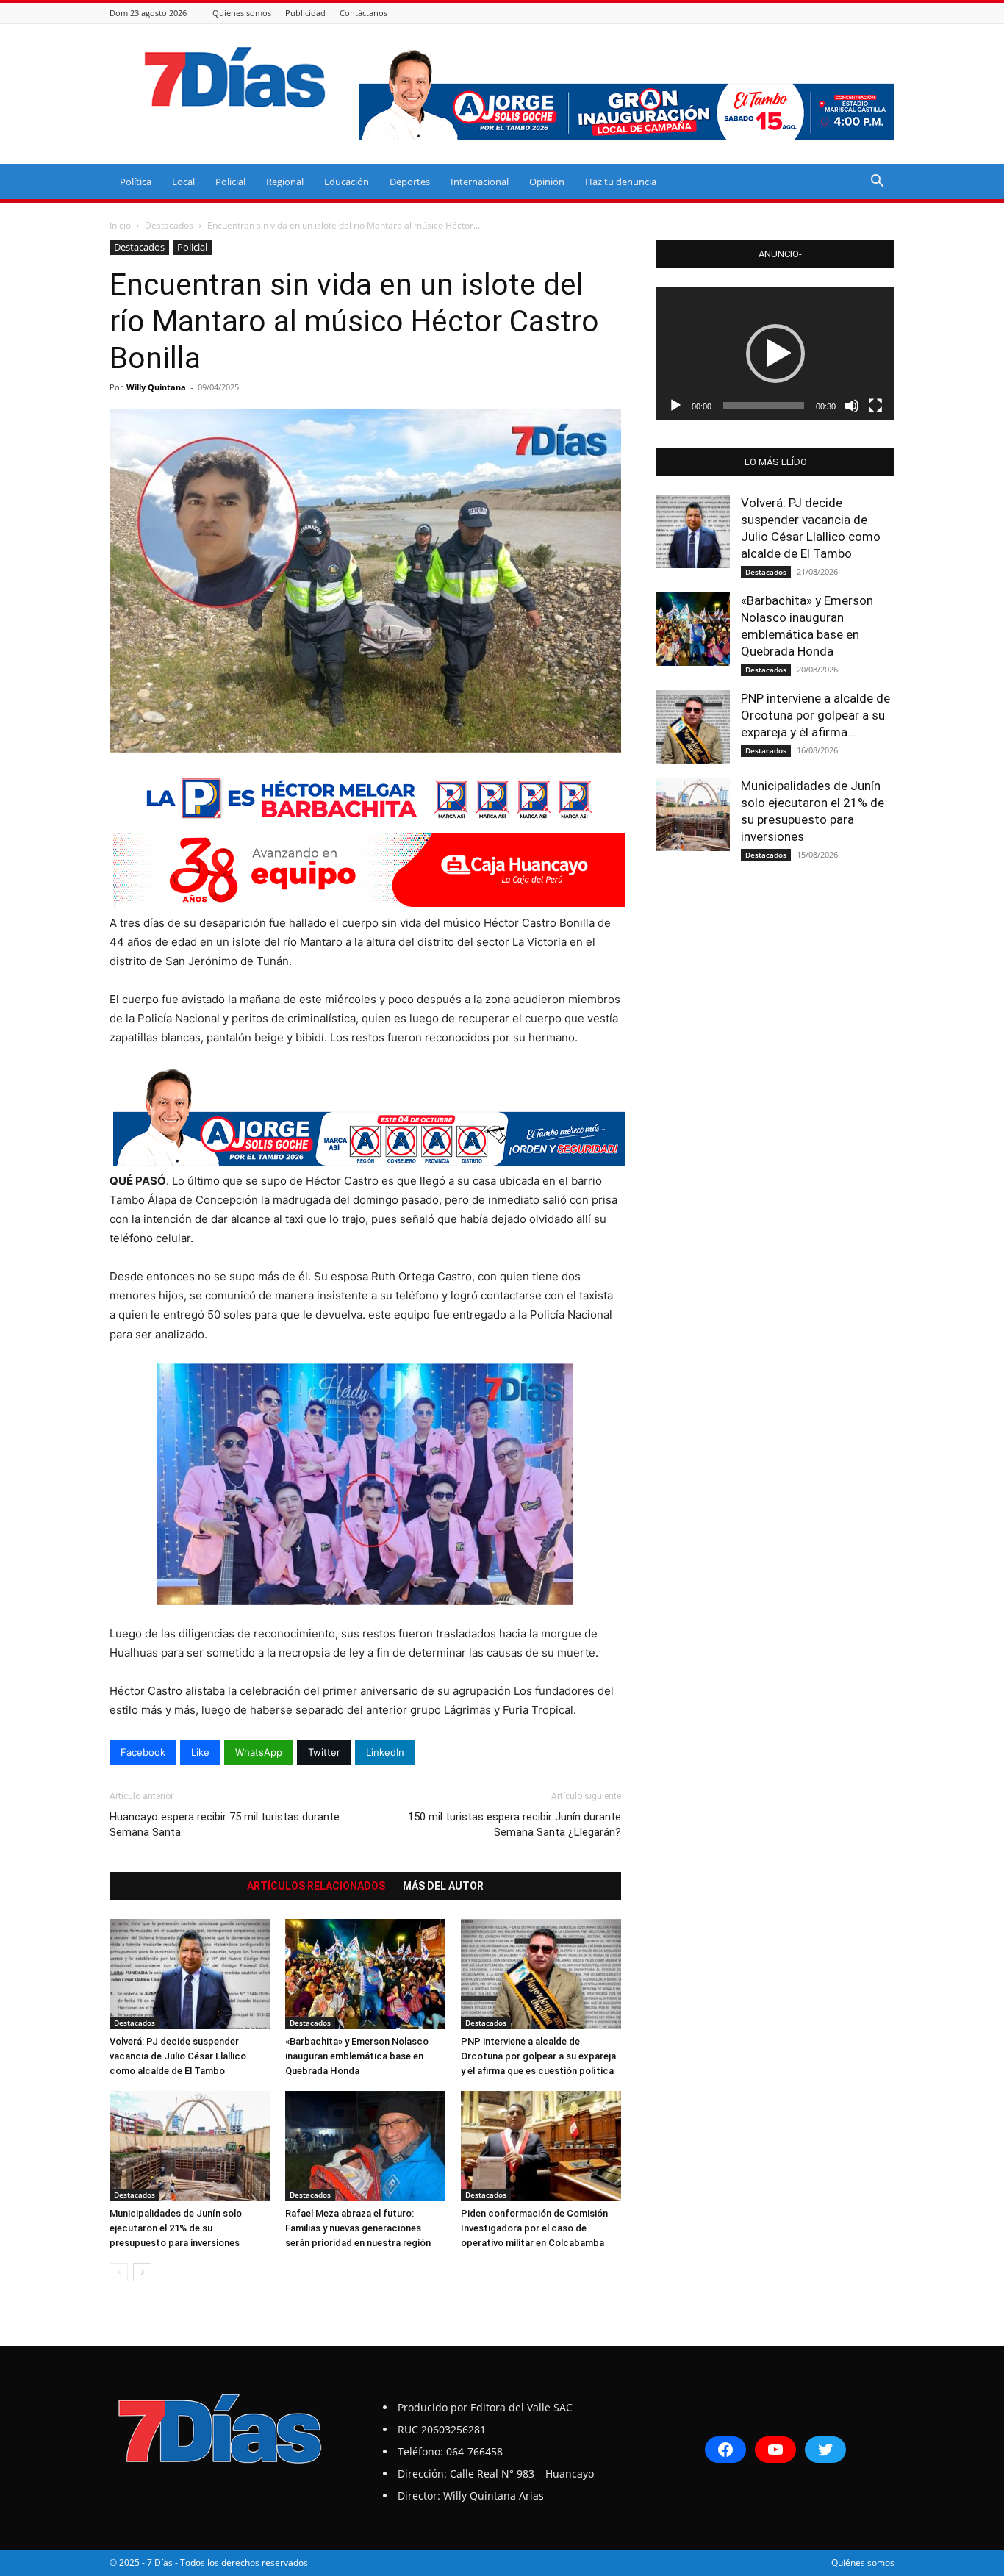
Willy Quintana (156, 387)
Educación (347, 182)
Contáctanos (363, 13)
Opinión (547, 182)
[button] (877, 183)
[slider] (764, 406)
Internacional (480, 182)
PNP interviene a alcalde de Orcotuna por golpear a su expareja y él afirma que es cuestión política (538, 2056)
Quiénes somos (242, 13)
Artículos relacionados (316, 1886)
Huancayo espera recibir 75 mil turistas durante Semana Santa (225, 1825)
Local (183, 182)
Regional (285, 182)
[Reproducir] (675, 406)
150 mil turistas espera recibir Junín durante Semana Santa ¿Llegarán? (514, 1825)
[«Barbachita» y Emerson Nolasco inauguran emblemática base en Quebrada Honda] (365, 1974)
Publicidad (305, 13)
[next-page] (142, 2272)
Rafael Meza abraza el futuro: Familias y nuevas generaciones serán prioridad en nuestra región (358, 2228)
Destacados (169, 225)
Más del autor (443, 1886)
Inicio (120, 225)
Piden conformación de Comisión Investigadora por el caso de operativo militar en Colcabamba (534, 2228)
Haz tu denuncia (621, 182)
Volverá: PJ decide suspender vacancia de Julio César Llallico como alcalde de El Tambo (178, 2056)
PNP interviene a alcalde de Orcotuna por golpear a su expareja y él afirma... (815, 715)
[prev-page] (119, 2272)
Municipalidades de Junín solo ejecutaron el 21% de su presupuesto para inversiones (176, 2228)
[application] (775, 354)
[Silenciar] (852, 406)
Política (136, 182)
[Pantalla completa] (875, 406)
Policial (230, 182)
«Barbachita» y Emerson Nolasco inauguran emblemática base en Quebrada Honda (357, 2056)
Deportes (410, 182)
